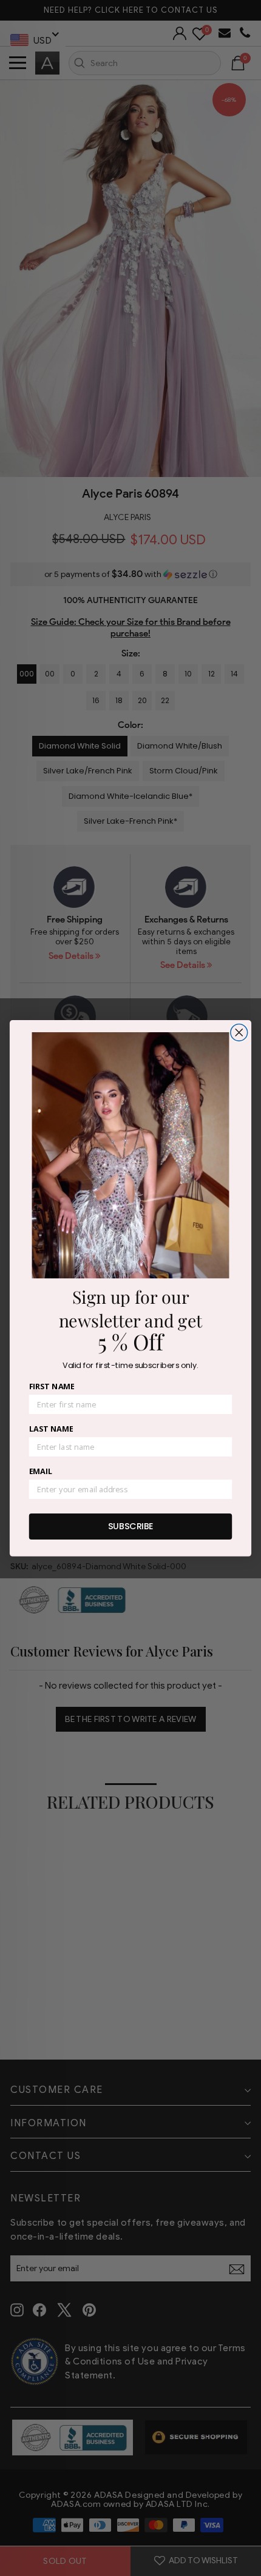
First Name (52, 1386)
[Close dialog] (239, 1032)
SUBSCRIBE (131, 1526)
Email (41, 1471)
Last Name (51, 1429)
